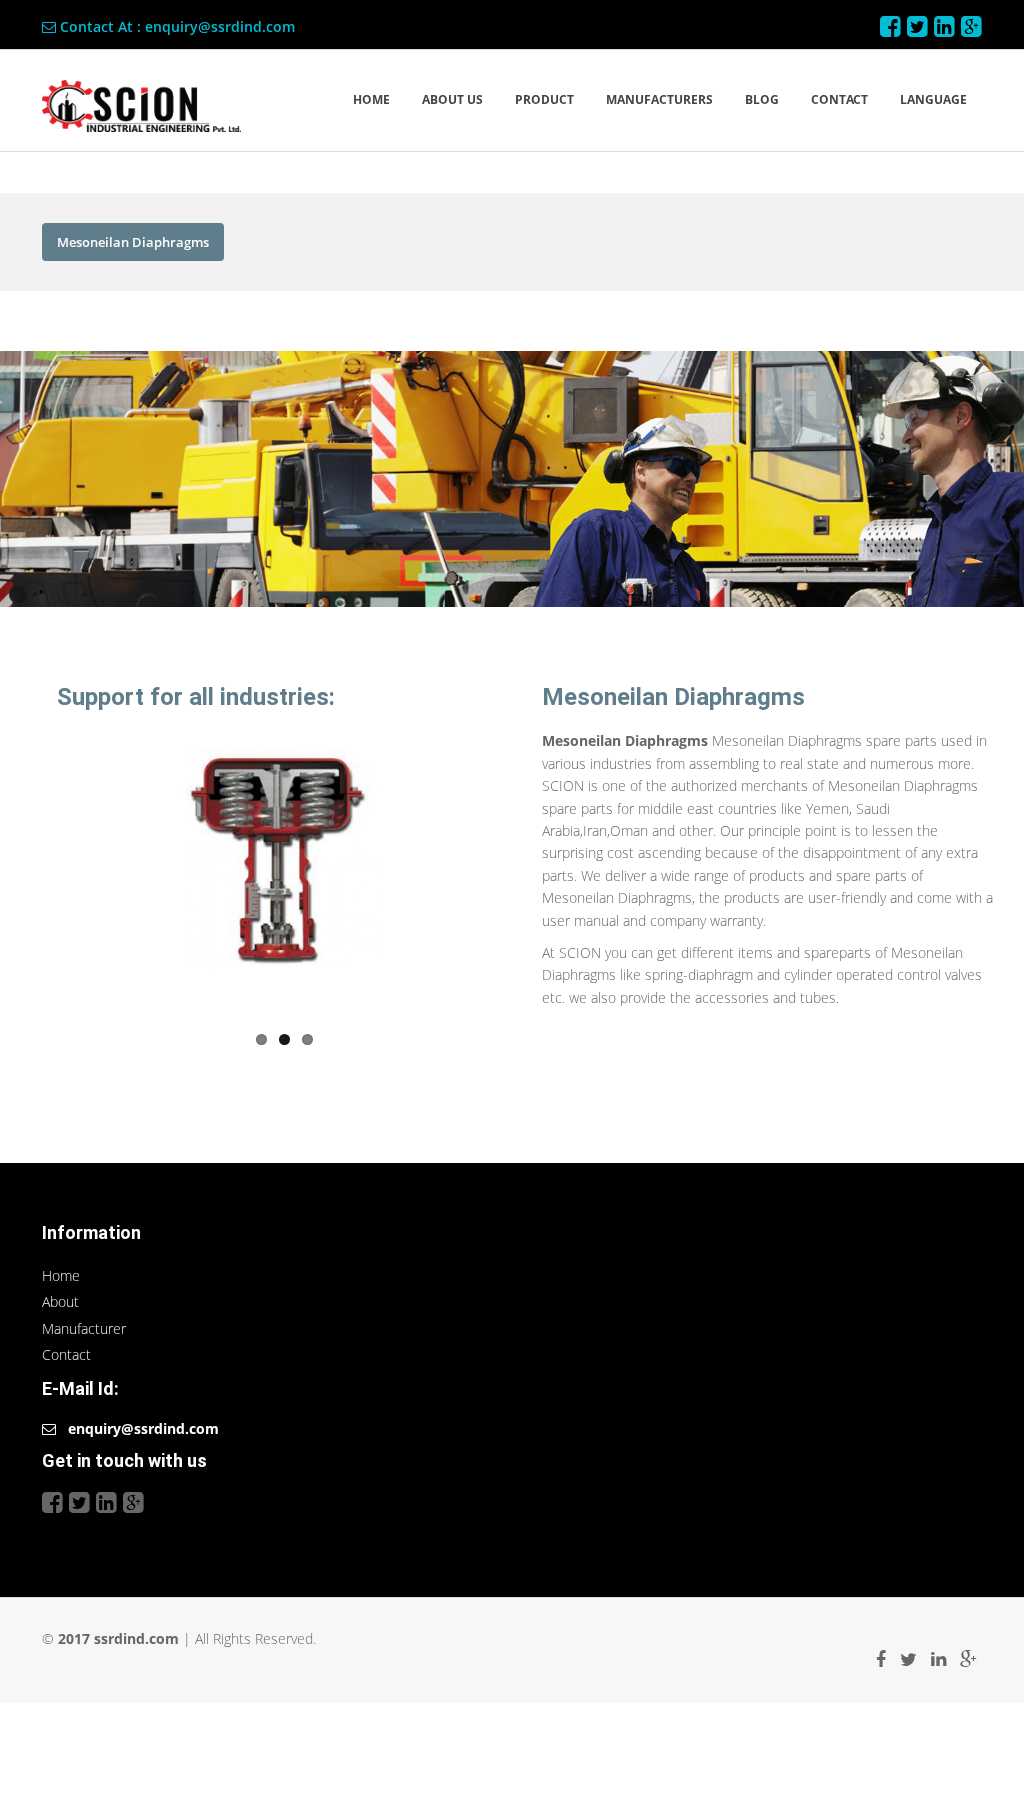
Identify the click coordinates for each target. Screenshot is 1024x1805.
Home (61, 1275)
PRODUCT (544, 99)
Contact (66, 1354)
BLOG (762, 99)
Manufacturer (84, 1328)
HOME (371, 99)
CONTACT (839, 99)
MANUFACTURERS (659, 99)
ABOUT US (452, 99)
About (60, 1301)
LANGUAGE (933, 99)
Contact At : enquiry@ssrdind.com (175, 26)
